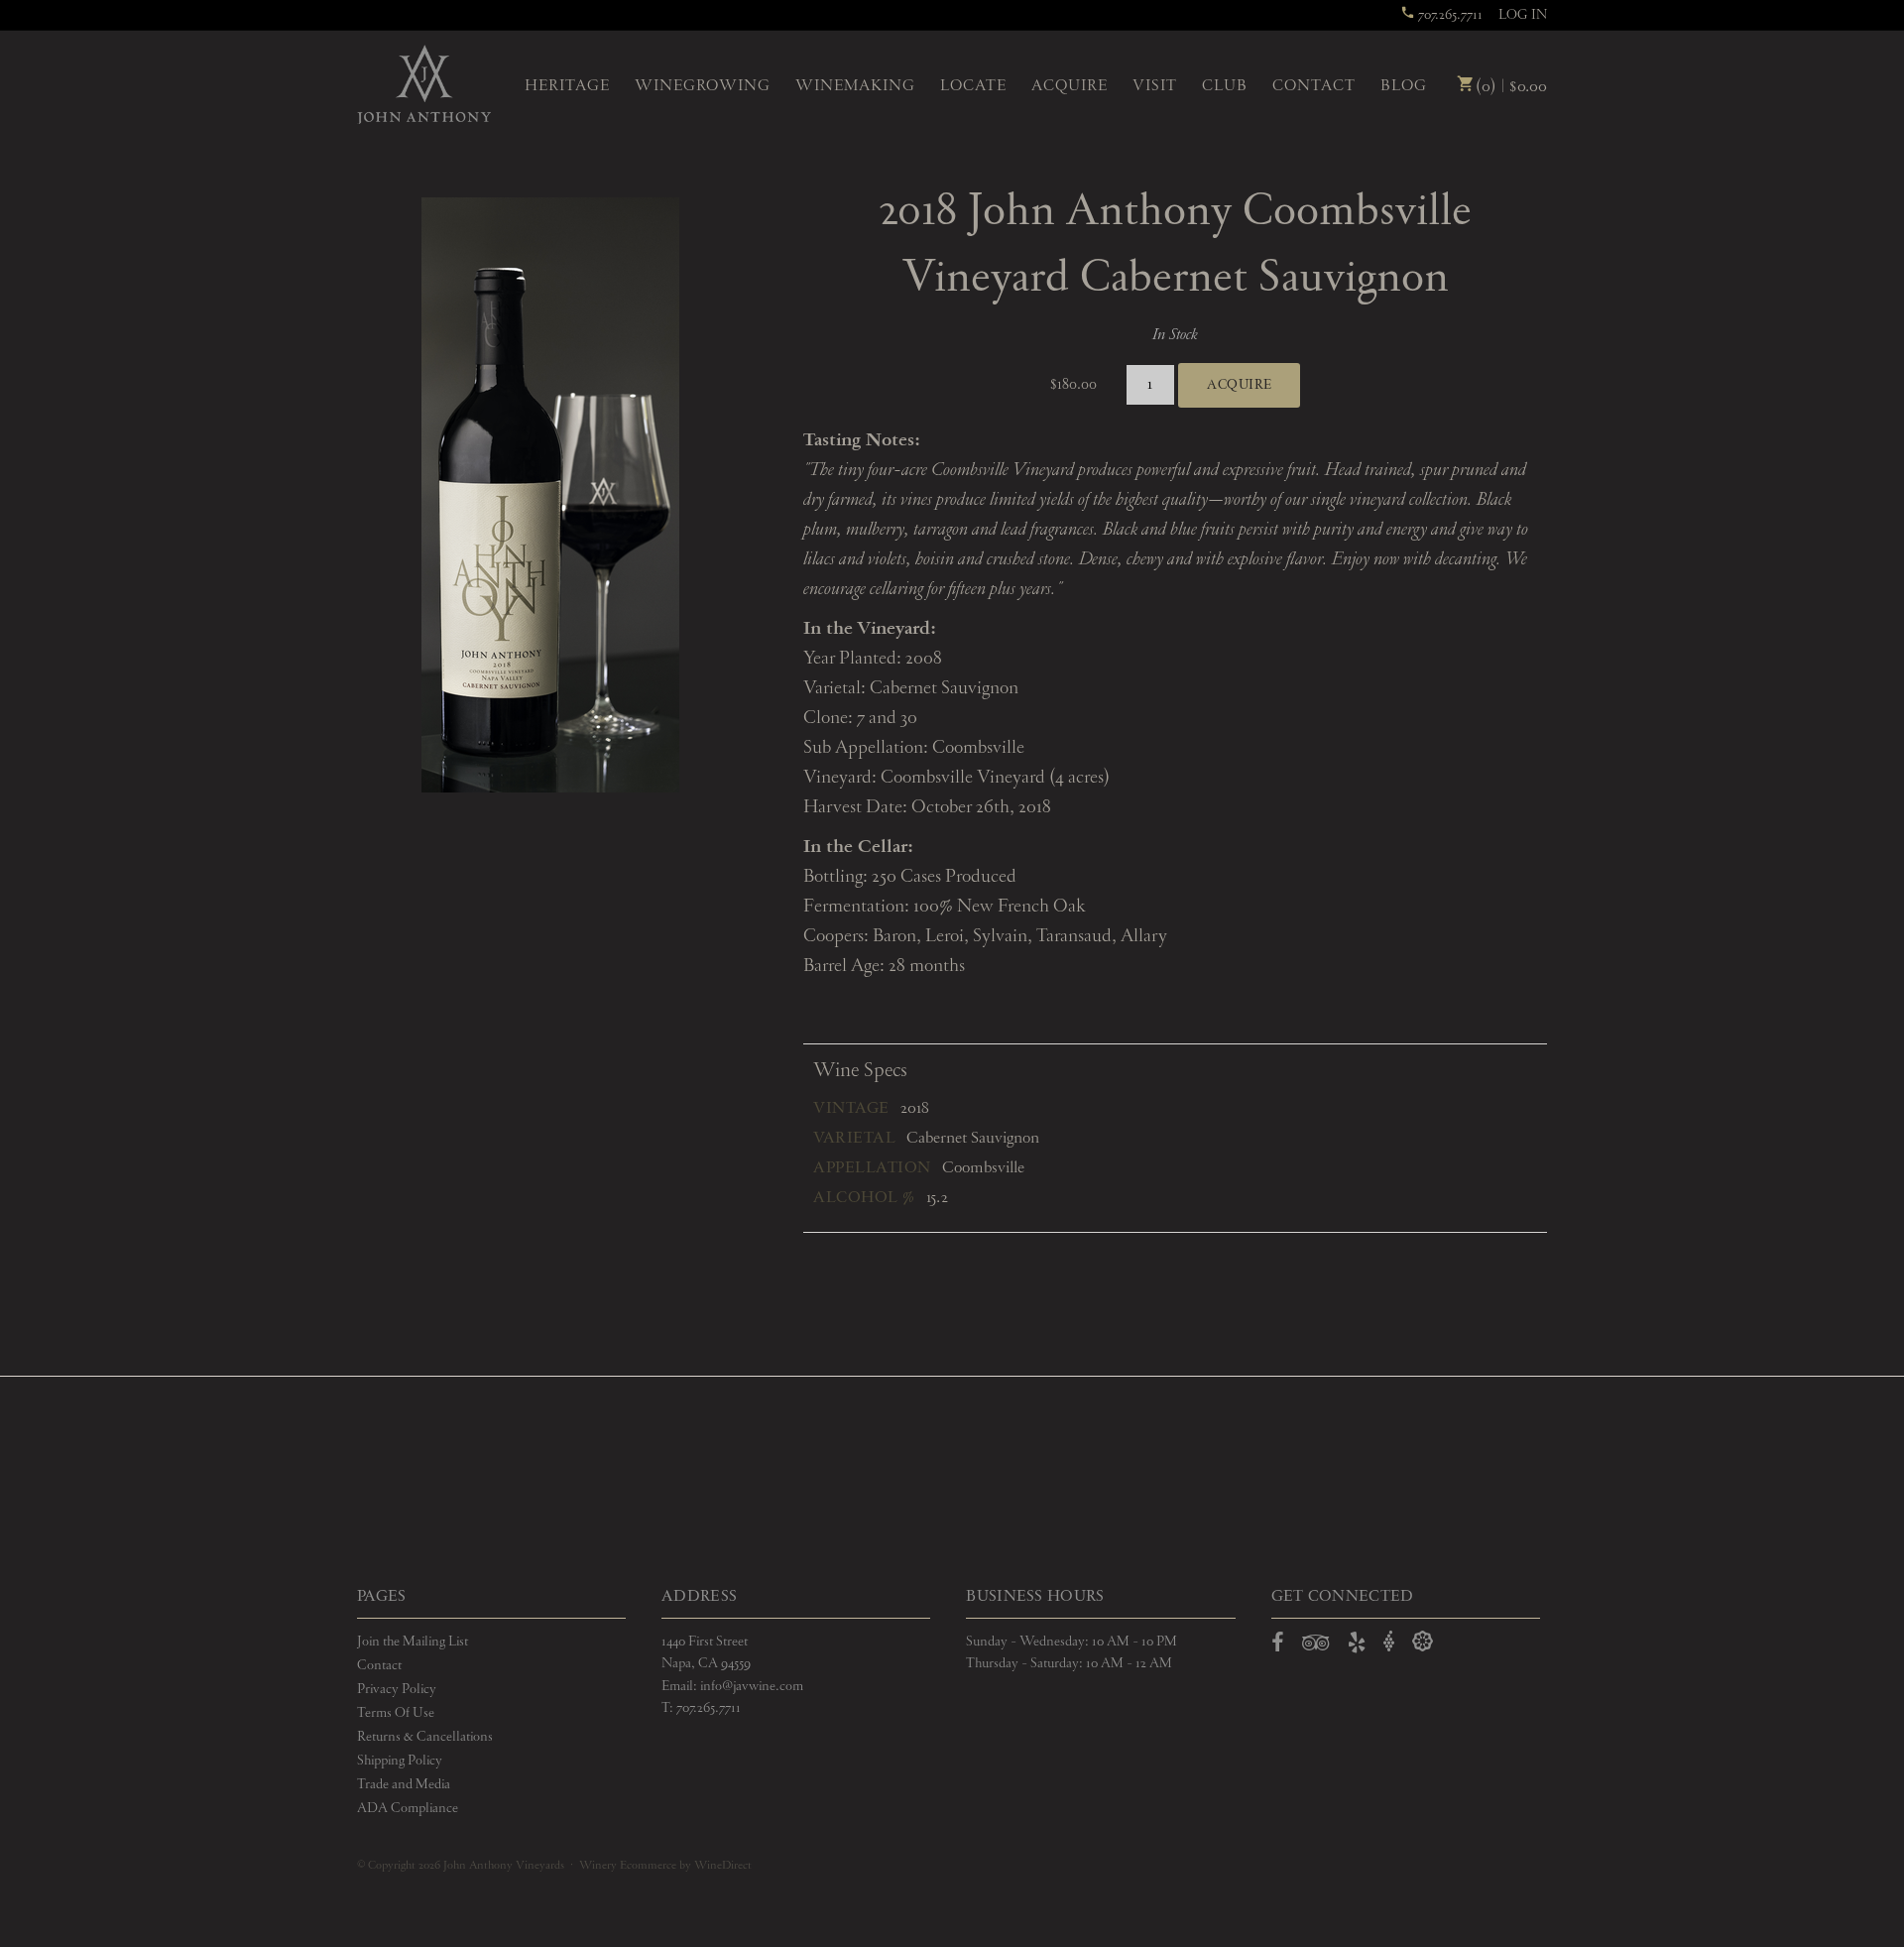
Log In (1523, 15)
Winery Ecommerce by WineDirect (665, 1866)
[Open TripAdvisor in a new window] (1316, 1646)
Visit (1155, 86)
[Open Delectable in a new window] (1423, 1642)
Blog (1404, 86)
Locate (973, 86)
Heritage (567, 86)
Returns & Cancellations (425, 1737)
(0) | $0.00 (1509, 87)
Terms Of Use (396, 1713)
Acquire (1070, 86)
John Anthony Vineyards (424, 84)
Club (1225, 86)
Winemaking (855, 86)
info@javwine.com (752, 1686)
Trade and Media (404, 1784)
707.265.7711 (1449, 15)
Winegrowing (703, 86)
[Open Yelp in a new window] (1357, 1646)
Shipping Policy (400, 1761)
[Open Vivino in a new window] (1389, 1642)
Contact (1314, 86)
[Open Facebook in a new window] (1278, 1646)
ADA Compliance (408, 1808)
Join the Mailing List (413, 1642)
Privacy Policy (397, 1689)
